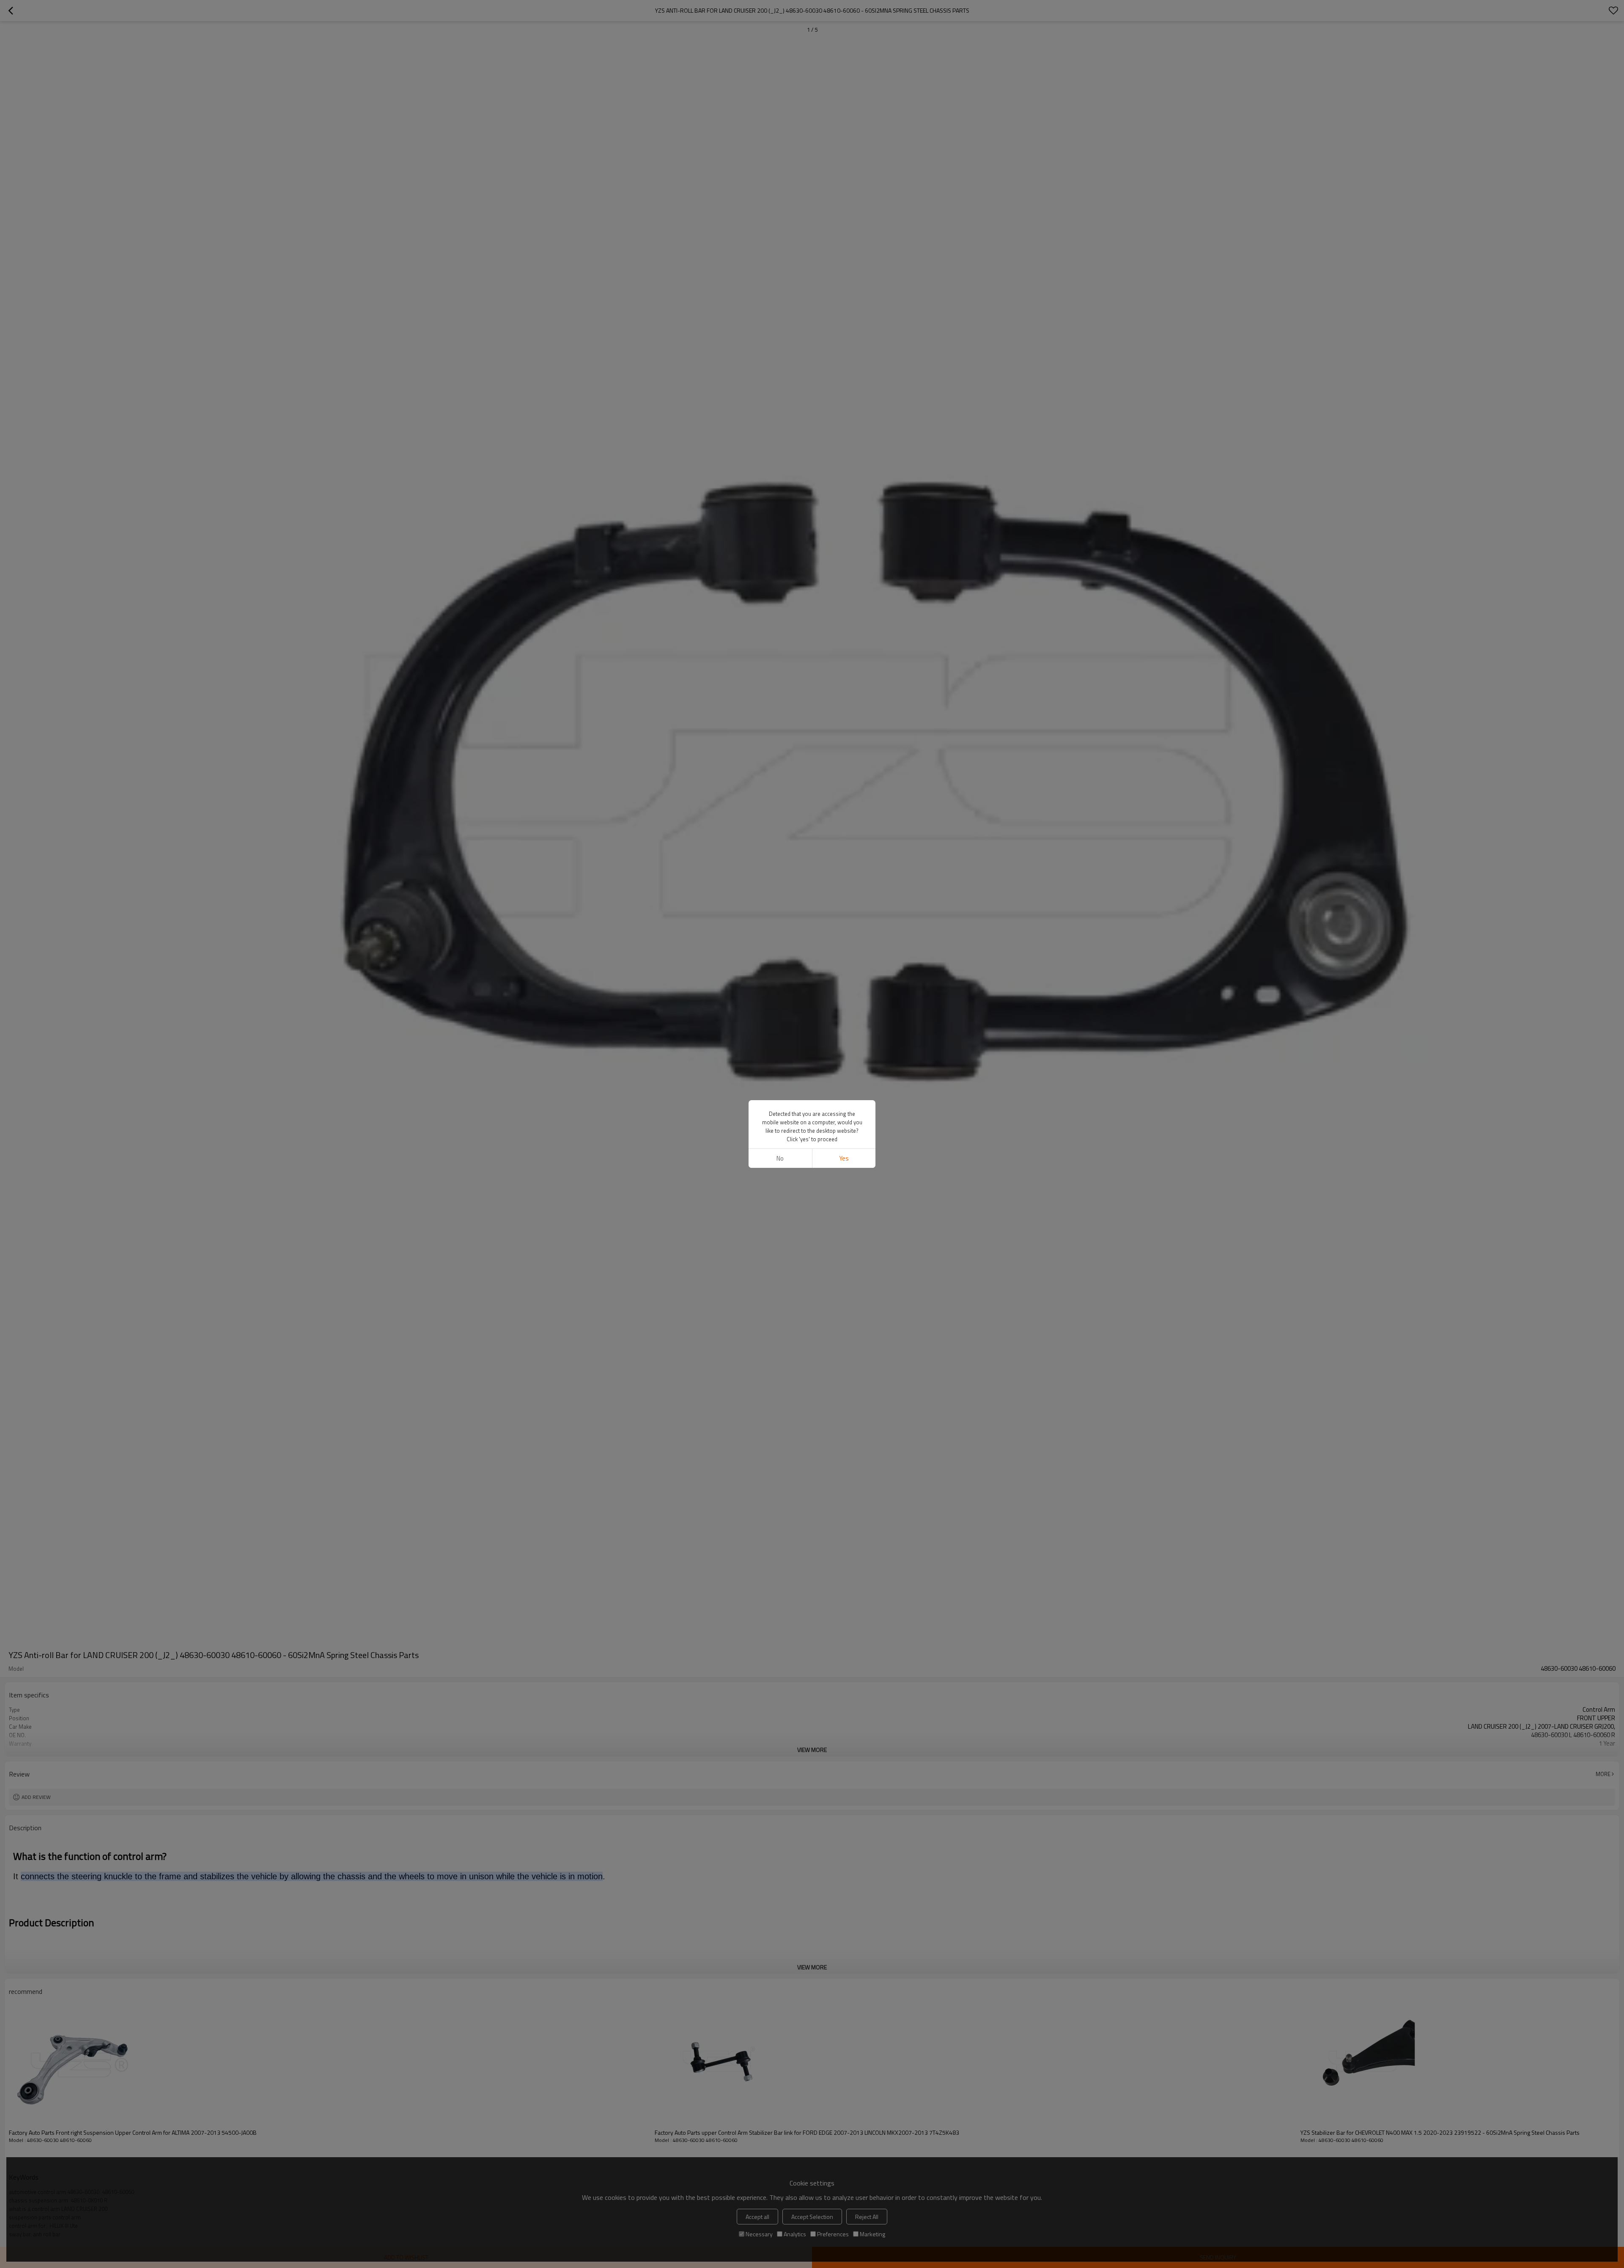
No (780, 1158)
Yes (844, 1158)
